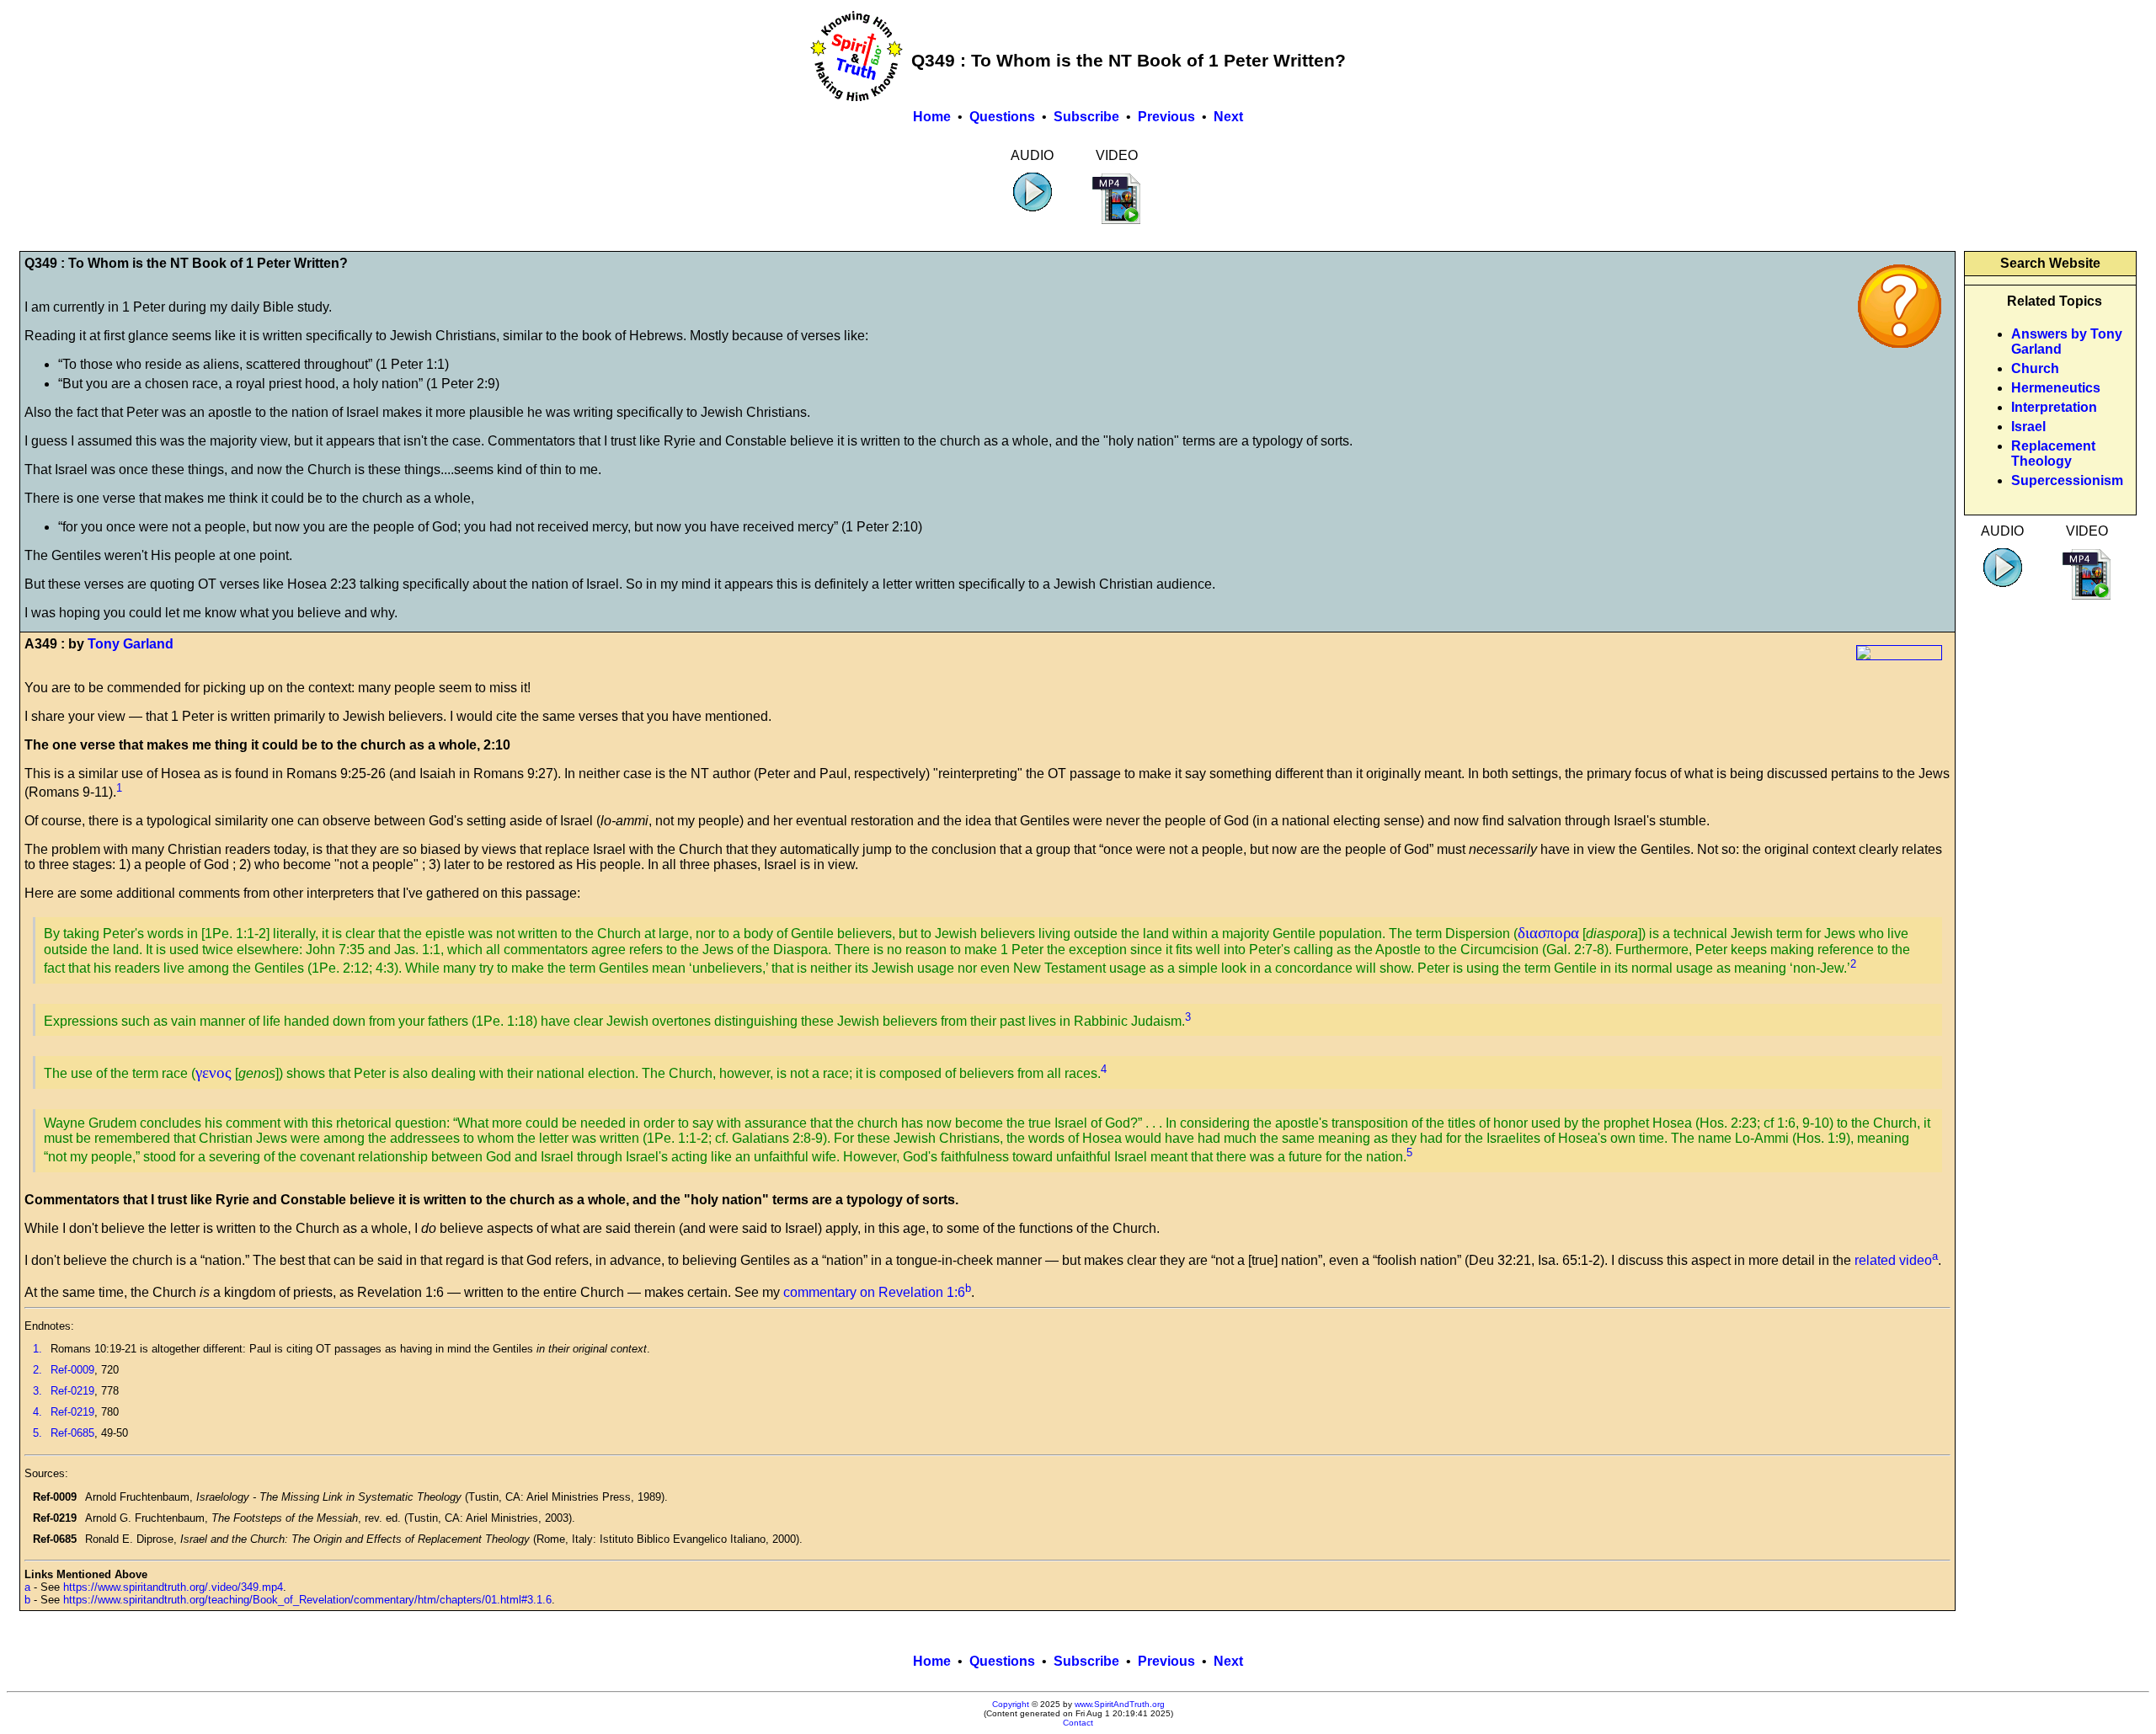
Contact (1078, 1723)
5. (37, 1433)
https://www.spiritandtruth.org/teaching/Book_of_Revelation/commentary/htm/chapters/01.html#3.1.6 (307, 1600)
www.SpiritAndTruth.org (1120, 1704)
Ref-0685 (72, 1433)
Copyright (1011, 1704)
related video (1893, 1260)
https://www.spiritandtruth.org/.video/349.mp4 (173, 1587)
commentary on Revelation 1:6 (874, 1292)
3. (37, 1391)
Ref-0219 (72, 1391)
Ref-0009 (72, 1370)
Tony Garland (131, 644)
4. (37, 1412)
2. (37, 1370)
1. (37, 1349)
